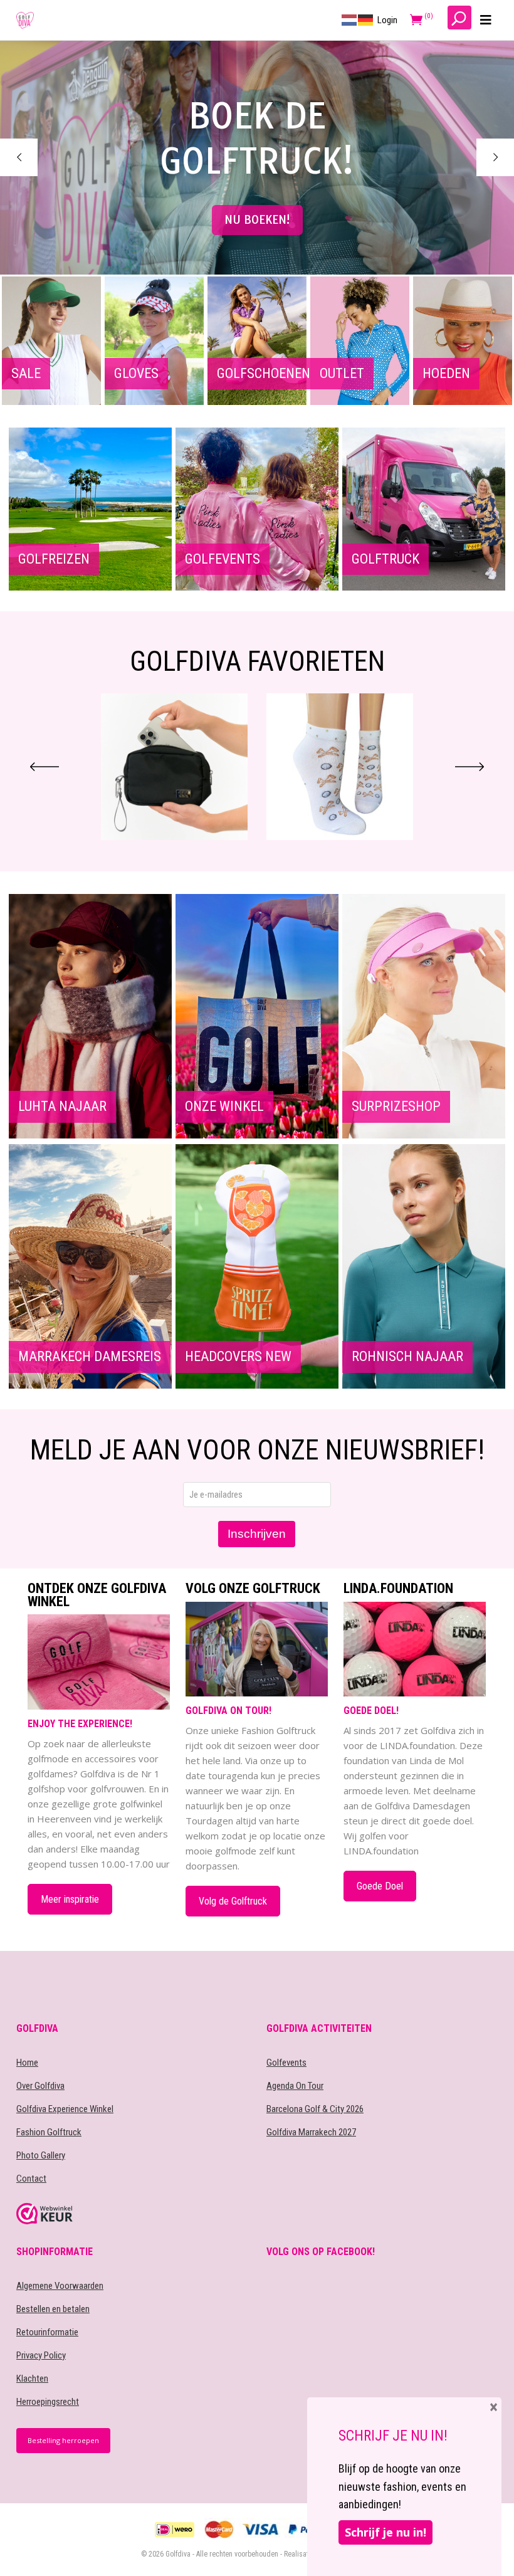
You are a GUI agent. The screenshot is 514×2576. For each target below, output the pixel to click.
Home (27, 2063)
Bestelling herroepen (63, 2440)
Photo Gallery (41, 2155)
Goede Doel (380, 1886)
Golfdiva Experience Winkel (65, 2109)
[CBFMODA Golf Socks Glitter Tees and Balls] (174, 767)
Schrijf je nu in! (385, 2532)
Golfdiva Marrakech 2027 (311, 2132)
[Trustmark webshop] (132, 2214)
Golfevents (286, 2063)
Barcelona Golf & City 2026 (315, 2109)
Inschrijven (257, 1534)
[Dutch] (350, 19)
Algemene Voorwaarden (60, 2286)
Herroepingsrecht (48, 2402)
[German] (366, 19)
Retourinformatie (47, 2332)
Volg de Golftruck (233, 1901)
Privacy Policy (41, 2355)
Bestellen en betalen (53, 2309)
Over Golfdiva (40, 2086)
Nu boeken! (257, 220)
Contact (31, 2179)
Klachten (32, 2379)
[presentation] (45, 767)
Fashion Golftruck (49, 2132)
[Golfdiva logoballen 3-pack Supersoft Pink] (340, 767)
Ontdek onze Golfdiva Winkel (97, 1595)
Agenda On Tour (295, 2086)
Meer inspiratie (70, 1899)
